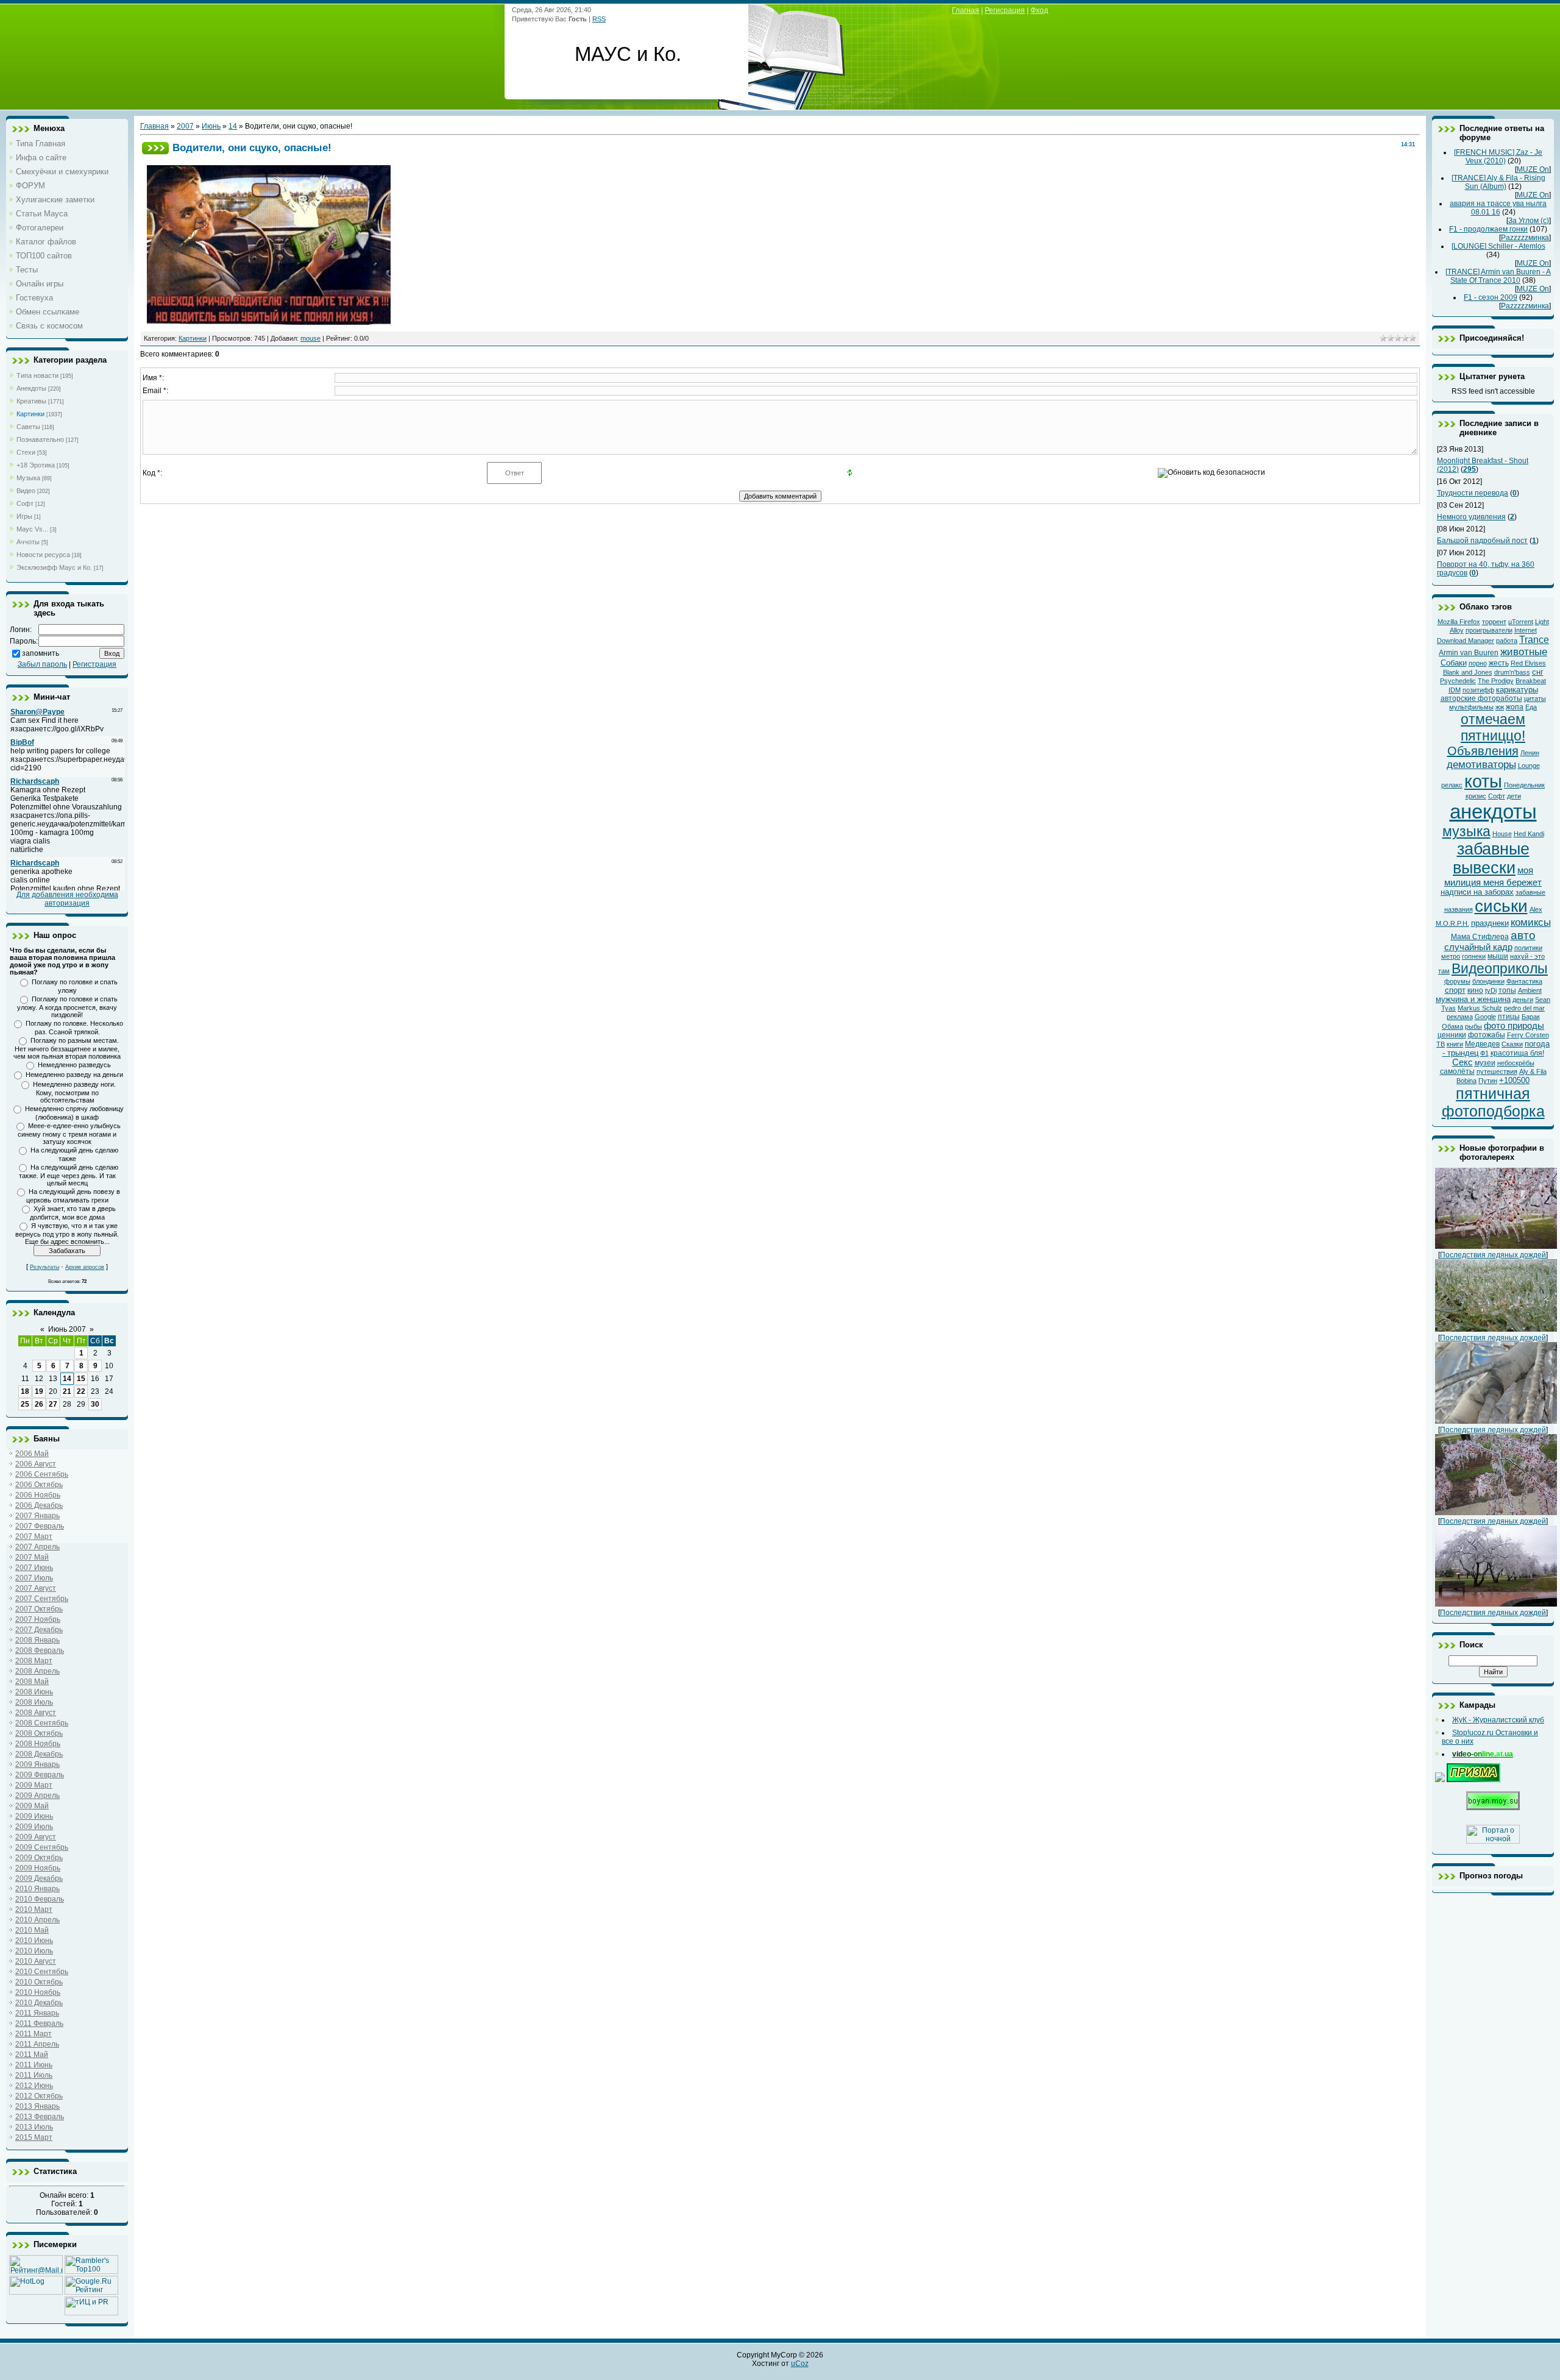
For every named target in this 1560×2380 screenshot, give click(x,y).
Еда (1531, 707)
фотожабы (1487, 1035)
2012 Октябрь (39, 2096)
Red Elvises (1528, 663)
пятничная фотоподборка (1493, 1102)
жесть (1499, 663)
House (1502, 834)
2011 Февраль (39, 2023)
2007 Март (34, 1536)
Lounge (1529, 766)
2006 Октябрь (39, 1485)
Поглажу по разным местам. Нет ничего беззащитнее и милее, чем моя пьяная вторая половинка (67, 1048)
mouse (310, 338)
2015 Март (34, 2137)
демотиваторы (1481, 764)
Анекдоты (31, 388)
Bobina (1466, 1081)
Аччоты (28, 542)
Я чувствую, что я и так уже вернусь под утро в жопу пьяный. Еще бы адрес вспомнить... (67, 1234)
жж (1500, 707)
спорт (1455, 990)
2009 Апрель (37, 1796)
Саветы (28, 427)
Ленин (1530, 753)
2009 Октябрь (39, 1858)
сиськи (1501, 906)
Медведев (1482, 1044)
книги (1455, 1044)
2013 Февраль (40, 2117)
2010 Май (32, 1930)
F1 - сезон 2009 (1491, 297)
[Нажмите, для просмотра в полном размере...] (269, 322)
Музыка (28, 478)
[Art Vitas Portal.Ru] (91, 2313)
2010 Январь (37, 1889)
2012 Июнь (34, 2086)
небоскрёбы (1516, 1063)
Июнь (211, 126)
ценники (1452, 1035)
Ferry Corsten (1528, 1035)
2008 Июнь (34, 1692)
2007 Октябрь (39, 1609)
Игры (24, 516)
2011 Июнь (34, 2065)
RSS (599, 19)
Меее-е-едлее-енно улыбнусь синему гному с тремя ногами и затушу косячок (69, 1134)
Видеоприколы (1500, 968)
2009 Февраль (40, 1775)
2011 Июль (34, 2075)
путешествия (1497, 1071)
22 (81, 1391)
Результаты (44, 1267)
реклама (1460, 1017)
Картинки (30, 414)
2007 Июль (34, 1578)
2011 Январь (37, 2013)
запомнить (41, 653)
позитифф (1478, 690)
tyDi (1491, 990)
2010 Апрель (37, 1920)
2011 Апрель (37, 2044)
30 (95, 1404)
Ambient (1530, 990)
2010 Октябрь (39, 1982)
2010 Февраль (40, 1899)
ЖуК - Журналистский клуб (1498, 1720)
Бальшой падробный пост (1482, 541)
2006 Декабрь (39, 1505)
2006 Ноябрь (38, 1495)
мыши (1498, 956)
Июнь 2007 (67, 1329)
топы (1507, 990)
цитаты (1535, 698)
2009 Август (36, 1837)
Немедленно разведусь (74, 1065)
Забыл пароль (42, 664)
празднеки (1490, 923)
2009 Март (34, 1785)
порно (1478, 663)
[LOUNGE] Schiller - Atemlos (1498, 246)
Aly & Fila (1533, 1071)
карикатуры (1517, 690)
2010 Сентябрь (42, 1972)
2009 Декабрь (39, 1878)
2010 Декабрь (39, 2003)
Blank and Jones (1468, 672)
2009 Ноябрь (38, 1868)
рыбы (1473, 1026)
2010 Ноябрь (38, 1992)
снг (1538, 672)
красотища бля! (1517, 1053)
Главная (154, 126)
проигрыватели (1489, 630)
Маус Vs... (32, 529)
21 (67, 1391)
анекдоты (1493, 812)
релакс (1452, 785)
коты (1483, 781)
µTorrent (1521, 622)
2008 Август (36, 1713)
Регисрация (1005, 10)
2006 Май (32, 1454)
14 (67, 1379)
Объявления (1483, 751)
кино (1475, 990)
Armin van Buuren (1469, 653)
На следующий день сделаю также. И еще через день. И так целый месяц (69, 1175)
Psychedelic (1458, 681)
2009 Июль (34, 1827)
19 (39, 1391)
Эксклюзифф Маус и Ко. (54, 567)
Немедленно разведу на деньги (74, 1075)
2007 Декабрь (39, 1630)
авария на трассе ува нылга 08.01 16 (1498, 208)
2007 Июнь (34, 1568)
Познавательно (40, 439)
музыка (1466, 831)
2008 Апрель (37, 1671)
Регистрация (94, 664)
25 (25, 1404)
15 (81, 1379)
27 (53, 1404)
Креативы (31, 401)
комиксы (1531, 922)
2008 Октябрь (39, 1733)
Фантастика (1524, 981)
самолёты (1457, 1071)
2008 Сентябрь (42, 1723)
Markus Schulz (1480, 1008)
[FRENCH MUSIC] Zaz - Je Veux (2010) (1498, 157)
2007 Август (36, 1588)
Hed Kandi (1529, 834)
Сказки (1512, 1044)
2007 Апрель (37, 1547)
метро (1451, 956)
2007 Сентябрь (42, 1599)
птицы (1509, 1017)
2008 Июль (34, 1702)
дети (1514, 796)
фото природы (1514, 1026)
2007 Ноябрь (38, 1619)
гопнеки (1474, 956)
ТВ (1441, 1044)
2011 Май (32, 2055)
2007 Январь (37, 1516)
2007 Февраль (40, 1526)
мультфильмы (1471, 707)
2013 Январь (37, 2106)
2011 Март (34, 2034)
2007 (185, 126)
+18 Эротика (36, 465)
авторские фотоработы (1481, 698)
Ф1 (1484, 1053)
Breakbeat (1531, 681)
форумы (1457, 981)
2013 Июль (34, 2127)
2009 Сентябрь (42, 1847)
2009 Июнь (34, 1816)
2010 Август (36, 1961)
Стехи (26, 452)
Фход (1039, 10)
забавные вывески (1491, 858)
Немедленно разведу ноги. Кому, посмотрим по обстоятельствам (74, 1092)
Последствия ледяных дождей (1493, 1255)
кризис (1476, 796)
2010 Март (34, 1909)
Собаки (1454, 663)
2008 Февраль (40, 1650)
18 (25, 1391)
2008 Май (32, 1682)
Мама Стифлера (1480, 937)
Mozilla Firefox (1459, 622)
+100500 (1514, 1080)
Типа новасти (37, 375)
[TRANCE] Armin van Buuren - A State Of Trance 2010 (1498, 276)
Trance (1534, 640)
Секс (1462, 1062)
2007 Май (32, 1557)
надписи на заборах (1477, 892)
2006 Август (36, 1464)
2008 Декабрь (39, 1754)
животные (1524, 652)
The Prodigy (1496, 681)
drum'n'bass (1512, 672)
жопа (1515, 707)
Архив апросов (85, 1267)
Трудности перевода (1473, 493)
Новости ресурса (43, 555)
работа (1507, 641)
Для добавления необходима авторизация (67, 899)
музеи (1485, 1063)
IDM (1455, 690)
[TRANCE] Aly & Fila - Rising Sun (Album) (1498, 182)
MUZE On (1533, 169)
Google (1485, 1017)
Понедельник (1524, 785)
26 (39, 1404)
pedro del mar (1524, 1008)
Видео (26, 491)
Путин (1488, 1081)
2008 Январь (37, 1640)
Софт (25, 503)
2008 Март (34, 1661)
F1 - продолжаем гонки (1488, 229)
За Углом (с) (1529, 221)
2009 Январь (37, 1764)
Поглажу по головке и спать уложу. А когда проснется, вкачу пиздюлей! (67, 1007)
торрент (1494, 622)
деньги (1523, 1000)
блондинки (1488, 981)
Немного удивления (1471, 517)
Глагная (966, 10)
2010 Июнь (34, 1941)
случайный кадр (1478, 947)
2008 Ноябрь (38, 1744)
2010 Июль (34, 1951)
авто (1523, 935)
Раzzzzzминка (1525, 238)
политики (1528, 948)
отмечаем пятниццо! (1493, 727)
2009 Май (32, 1806)
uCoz (800, 2364)
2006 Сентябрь (42, 1474)
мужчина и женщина (1473, 999)
